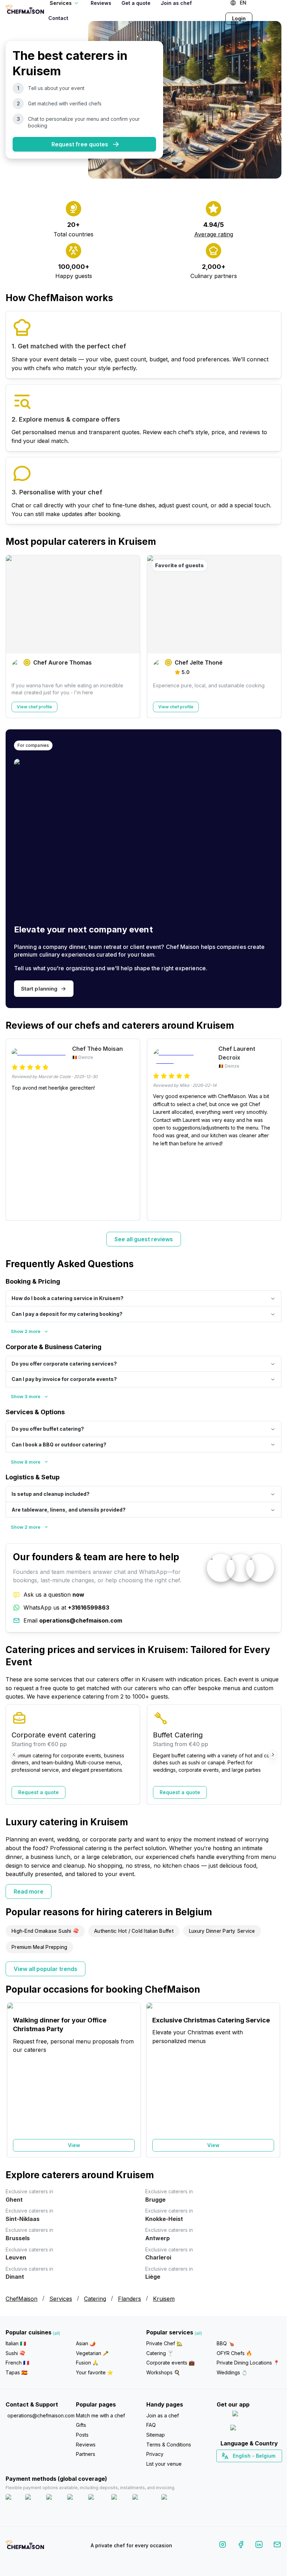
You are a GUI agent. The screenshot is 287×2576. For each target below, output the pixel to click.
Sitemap (156, 2435)
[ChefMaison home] (25, 2547)
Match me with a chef (100, 2415)
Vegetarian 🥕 (92, 2353)
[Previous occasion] (14, 2080)
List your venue (164, 2464)
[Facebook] (241, 2546)
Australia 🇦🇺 (260, 2468)
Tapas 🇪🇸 (16, 2372)
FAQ (151, 2425)
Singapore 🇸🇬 (272, 2468)
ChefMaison (22, 2299)
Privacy (155, 2454)
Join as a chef (163, 2415)
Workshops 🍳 (163, 2372)
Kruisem (164, 2299)
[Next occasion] (273, 2080)
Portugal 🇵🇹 (226, 2468)
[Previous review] (14, 1130)
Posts (82, 2435)
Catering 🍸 (160, 2353)
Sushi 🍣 (15, 2353)
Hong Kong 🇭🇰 (267, 2468)
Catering (95, 2299)
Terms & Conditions (169, 2445)
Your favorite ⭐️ (94, 2372)
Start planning (39, 989)
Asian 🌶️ (86, 2343)
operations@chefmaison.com (39, 2415)
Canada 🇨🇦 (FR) (242, 2468)
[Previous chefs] (14, 637)
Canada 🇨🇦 (238, 2468)
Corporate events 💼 (170, 2363)
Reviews (86, 2445)
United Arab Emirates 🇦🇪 (254, 2468)
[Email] (277, 2546)
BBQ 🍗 (225, 2343)
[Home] (25, 10)
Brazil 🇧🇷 (263, 2468)
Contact (58, 18)
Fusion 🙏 (87, 2363)
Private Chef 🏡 (164, 2343)
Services (61, 2299)
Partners (86, 2454)
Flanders (129, 2299)
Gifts (81, 2425)
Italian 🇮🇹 (16, 2343)
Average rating (214, 234)
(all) (57, 2333)
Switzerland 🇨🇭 (234, 2468)
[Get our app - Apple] (249, 2415)
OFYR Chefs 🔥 (234, 2353)
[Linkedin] (259, 2546)
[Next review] (273, 1130)
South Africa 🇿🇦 (247, 2468)
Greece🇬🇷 (230, 2468)
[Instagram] (223, 2546)
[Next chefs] (273, 637)
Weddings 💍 (232, 2372)
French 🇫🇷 (17, 2363)
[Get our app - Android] (249, 2429)
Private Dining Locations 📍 (248, 2363)
